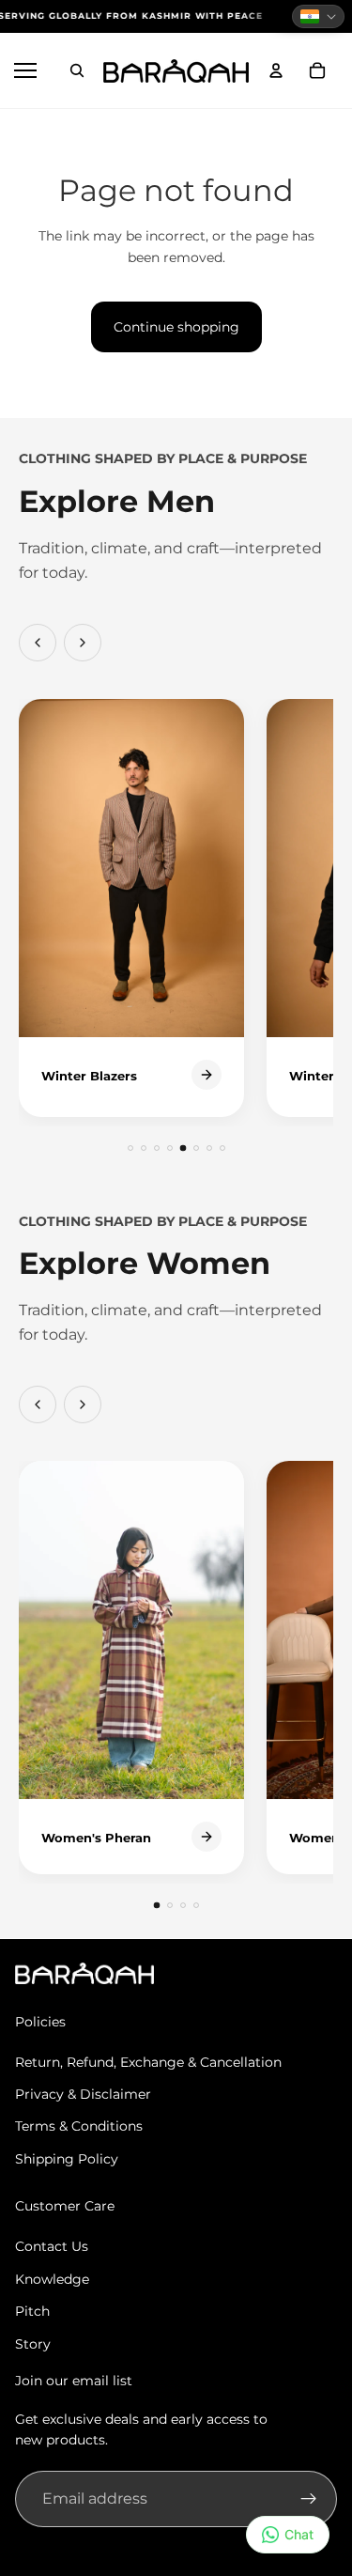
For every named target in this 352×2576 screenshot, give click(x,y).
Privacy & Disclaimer (83, 2094)
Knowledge (52, 2279)
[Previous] (38, 643)
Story (33, 2344)
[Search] (77, 70)
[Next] (83, 643)
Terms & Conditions (79, 2126)
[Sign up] (309, 2499)
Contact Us (52, 2246)
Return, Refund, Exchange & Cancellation (148, 2062)
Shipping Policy (67, 2159)
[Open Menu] (28, 70)
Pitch (32, 2311)
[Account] (276, 70)
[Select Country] (318, 16)
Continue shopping (176, 327)
